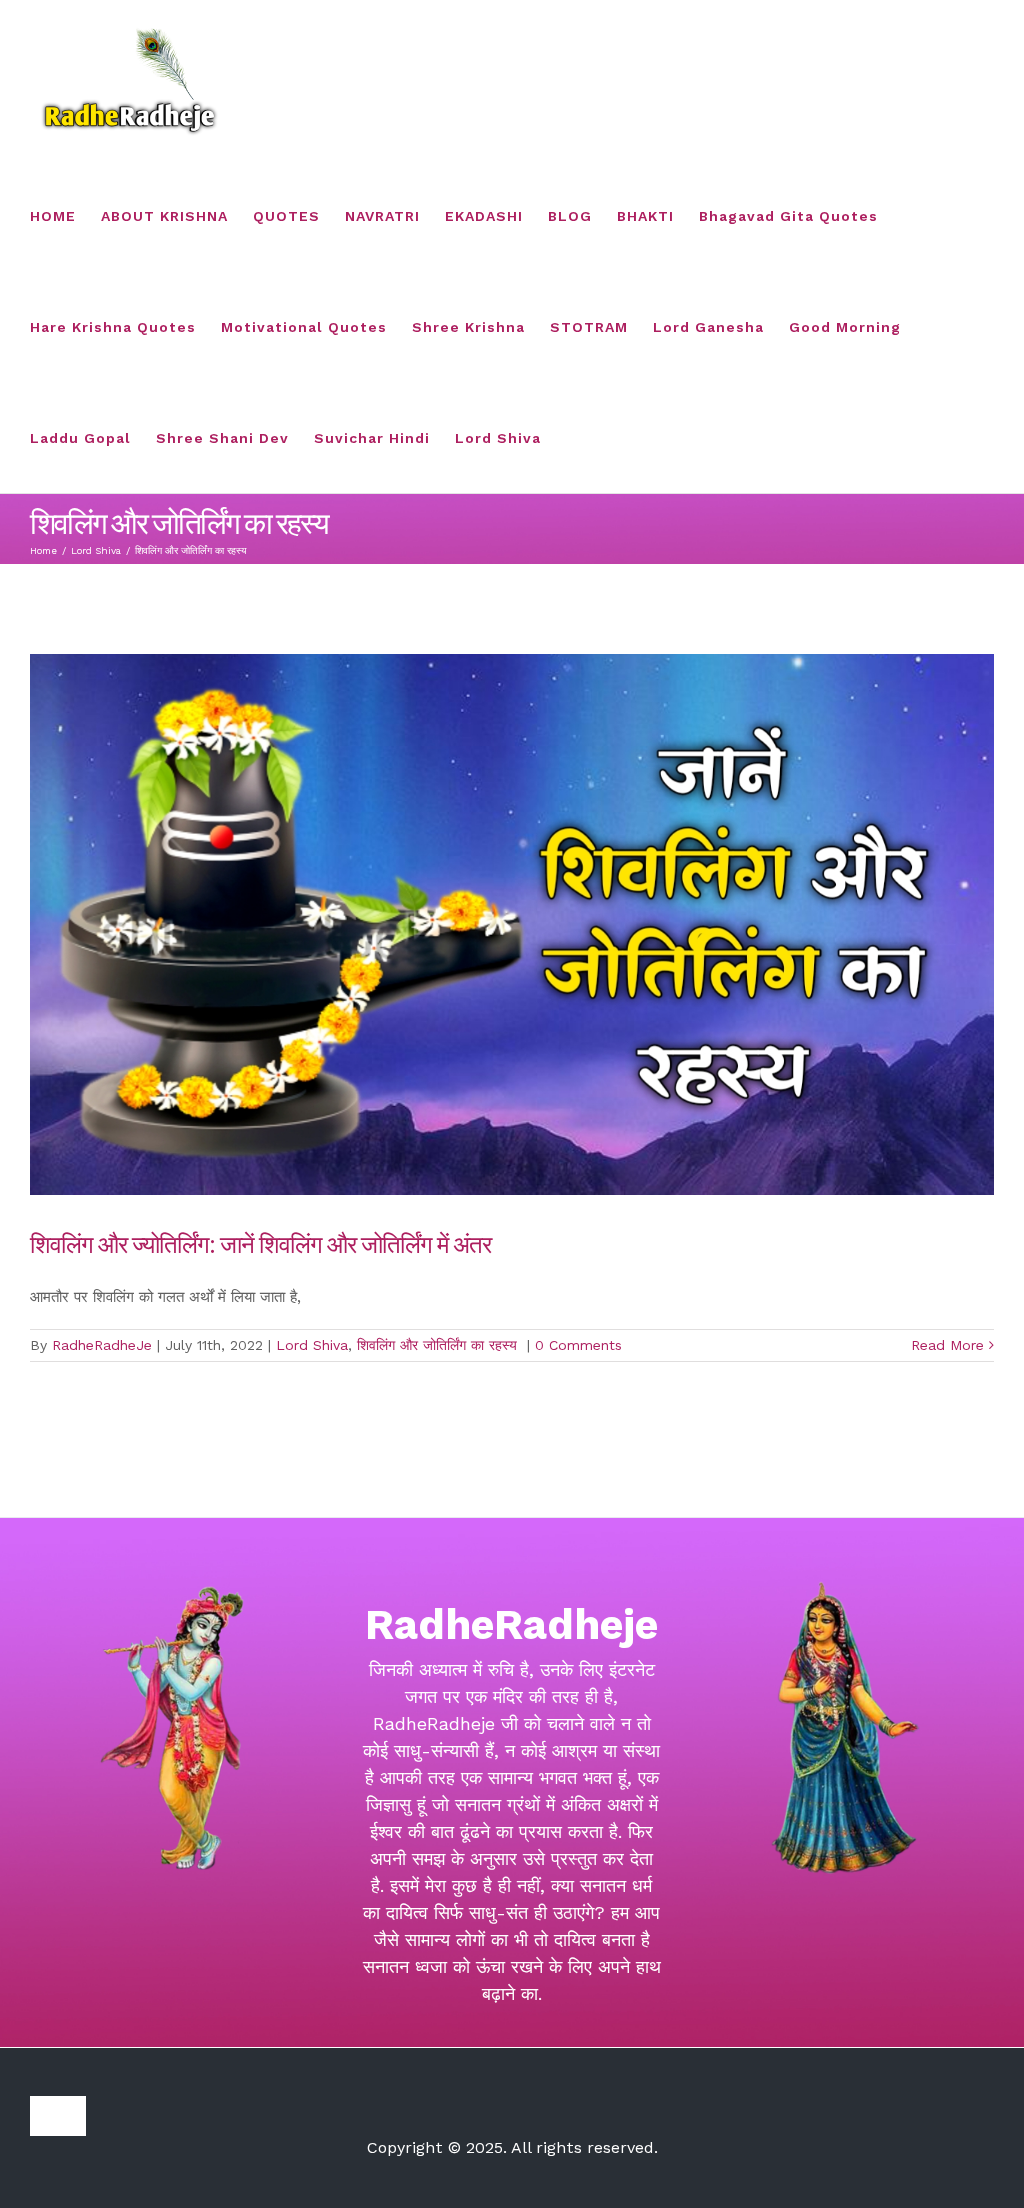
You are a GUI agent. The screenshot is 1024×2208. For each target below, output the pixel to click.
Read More (947, 1345)
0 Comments (578, 1345)
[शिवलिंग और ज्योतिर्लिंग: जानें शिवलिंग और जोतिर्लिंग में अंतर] (512, 924)
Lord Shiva (312, 1345)
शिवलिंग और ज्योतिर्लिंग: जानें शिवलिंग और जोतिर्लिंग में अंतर (263, 1243)
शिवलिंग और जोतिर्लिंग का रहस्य (439, 1345)
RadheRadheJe (102, 1345)
